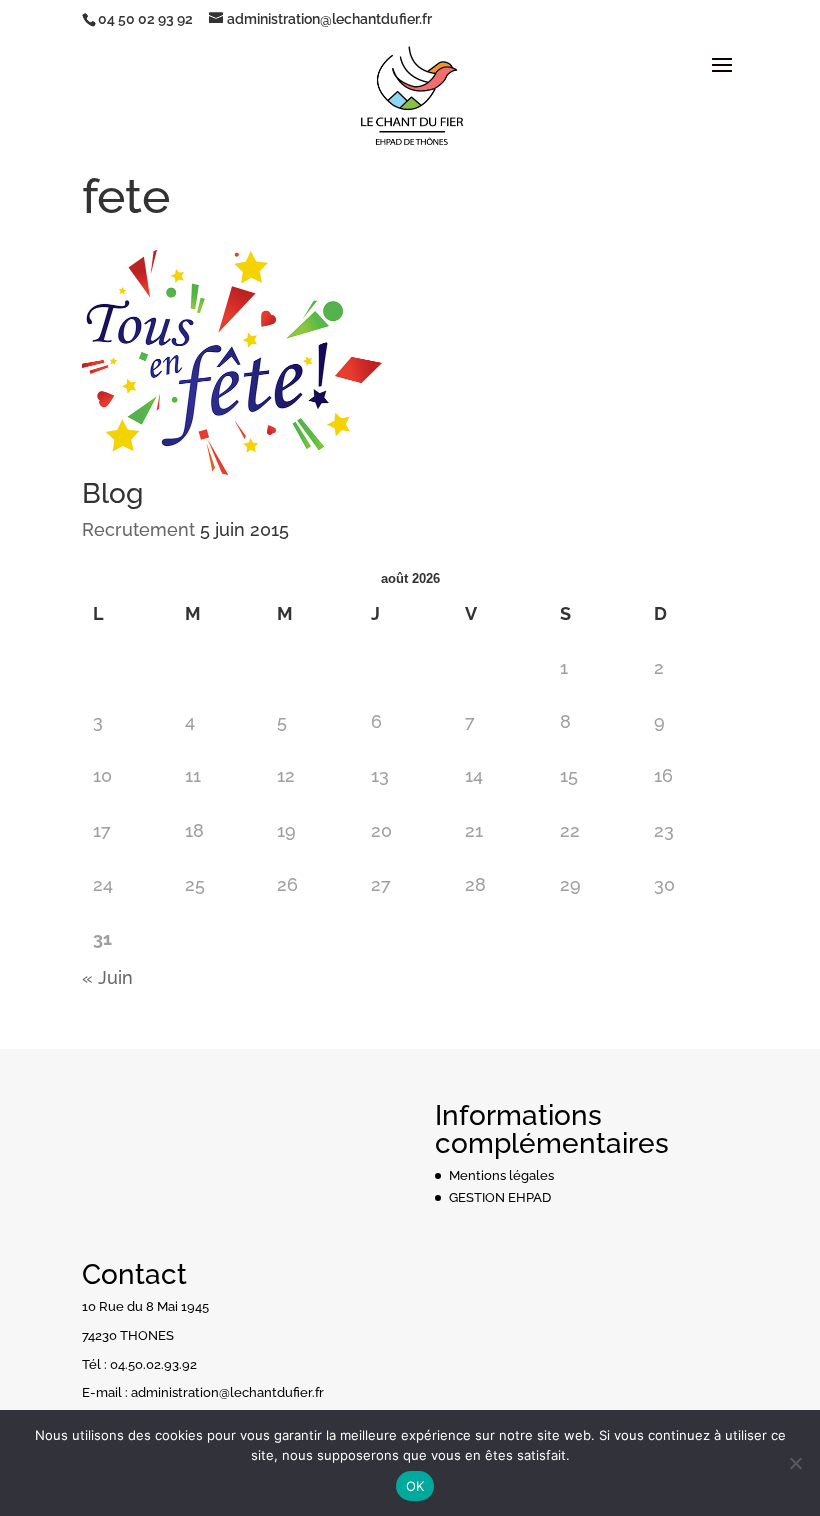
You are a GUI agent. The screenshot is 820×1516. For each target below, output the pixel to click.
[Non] (795, 1463)
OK (415, 1486)
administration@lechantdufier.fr (227, 1392)
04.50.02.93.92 (153, 1364)
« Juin (107, 977)
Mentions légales (501, 1175)
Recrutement (138, 529)
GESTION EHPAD (500, 1197)
